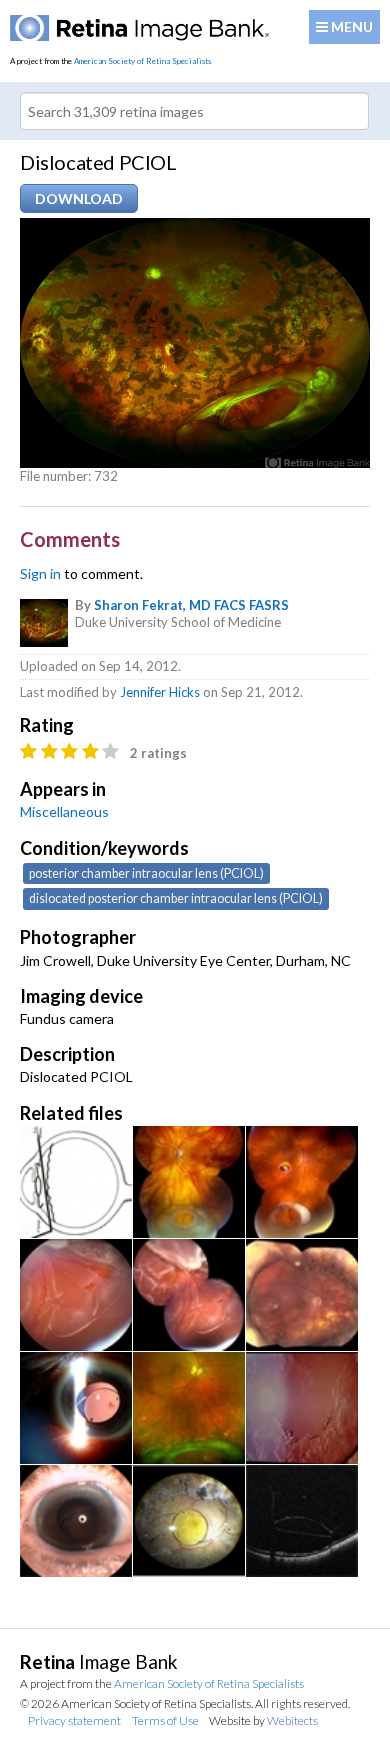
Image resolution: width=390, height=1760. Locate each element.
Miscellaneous (64, 811)
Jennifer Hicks (160, 692)
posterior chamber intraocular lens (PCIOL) (146, 873)
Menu (350, 26)
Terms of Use (165, 1720)
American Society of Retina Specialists (142, 61)
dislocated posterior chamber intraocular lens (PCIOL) (176, 898)
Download (79, 198)
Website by (263, 1720)
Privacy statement (74, 1720)
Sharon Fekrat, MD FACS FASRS (191, 605)
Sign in (40, 573)
